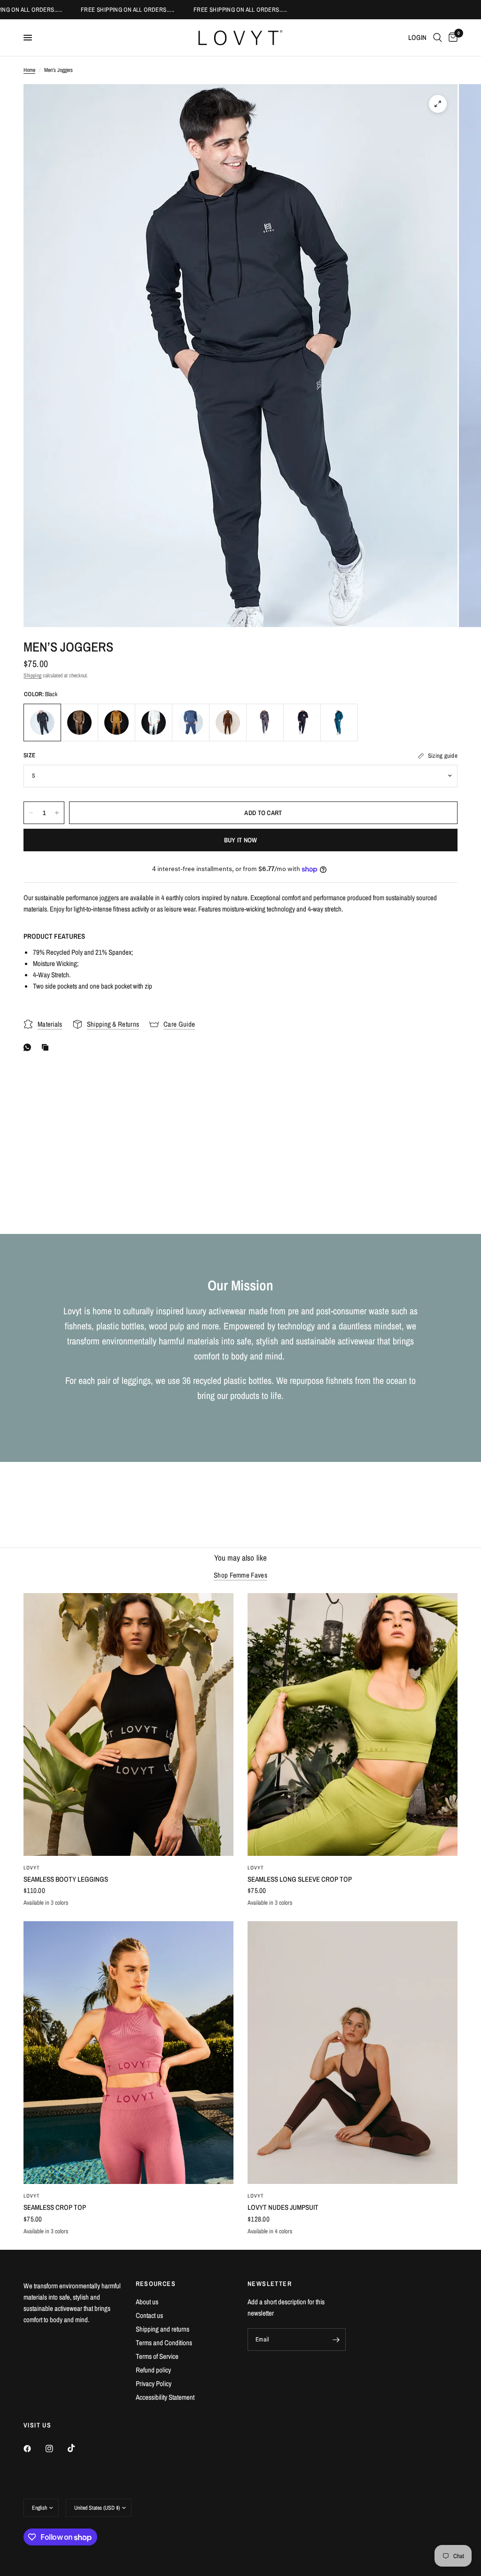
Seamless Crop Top (55, 2207)
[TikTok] (78, 2448)
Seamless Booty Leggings (66, 1879)
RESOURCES (156, 2284)
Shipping (32, 675)
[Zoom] (438, 104)
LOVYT (32, 1868)
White (154, 723)
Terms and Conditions (164, 2343)
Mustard (116, 723)
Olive (79, 723)
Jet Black (302, 723)
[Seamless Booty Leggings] (128, 1724)
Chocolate (228, 723)
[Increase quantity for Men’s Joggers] (57, 813)
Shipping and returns (163, 2329)
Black (42, 723)
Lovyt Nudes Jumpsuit (283, 2207)
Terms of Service (157, 2356)
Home (29, 70)
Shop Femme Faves (240, 1575)
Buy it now (241, 840)
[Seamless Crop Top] (128, 2053)
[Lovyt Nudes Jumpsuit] (353, 2053)
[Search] (438, 38)
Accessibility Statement (165, 2397)
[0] (451, 38)
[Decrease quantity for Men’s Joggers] (31, 813)
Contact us (149, 2315)
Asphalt (265, 723)
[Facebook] (34, 2449)
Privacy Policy (154, 2384)
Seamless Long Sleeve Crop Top (300, 1879)
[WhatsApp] (29, 1047)
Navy (191, 723)
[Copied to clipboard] (47, 1047)
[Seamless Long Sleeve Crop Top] (353, 1724)
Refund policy (153, 2370)
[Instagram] (56, 2449)
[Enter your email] (336, 2340)
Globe (339, 723)
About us (147, 2302)
